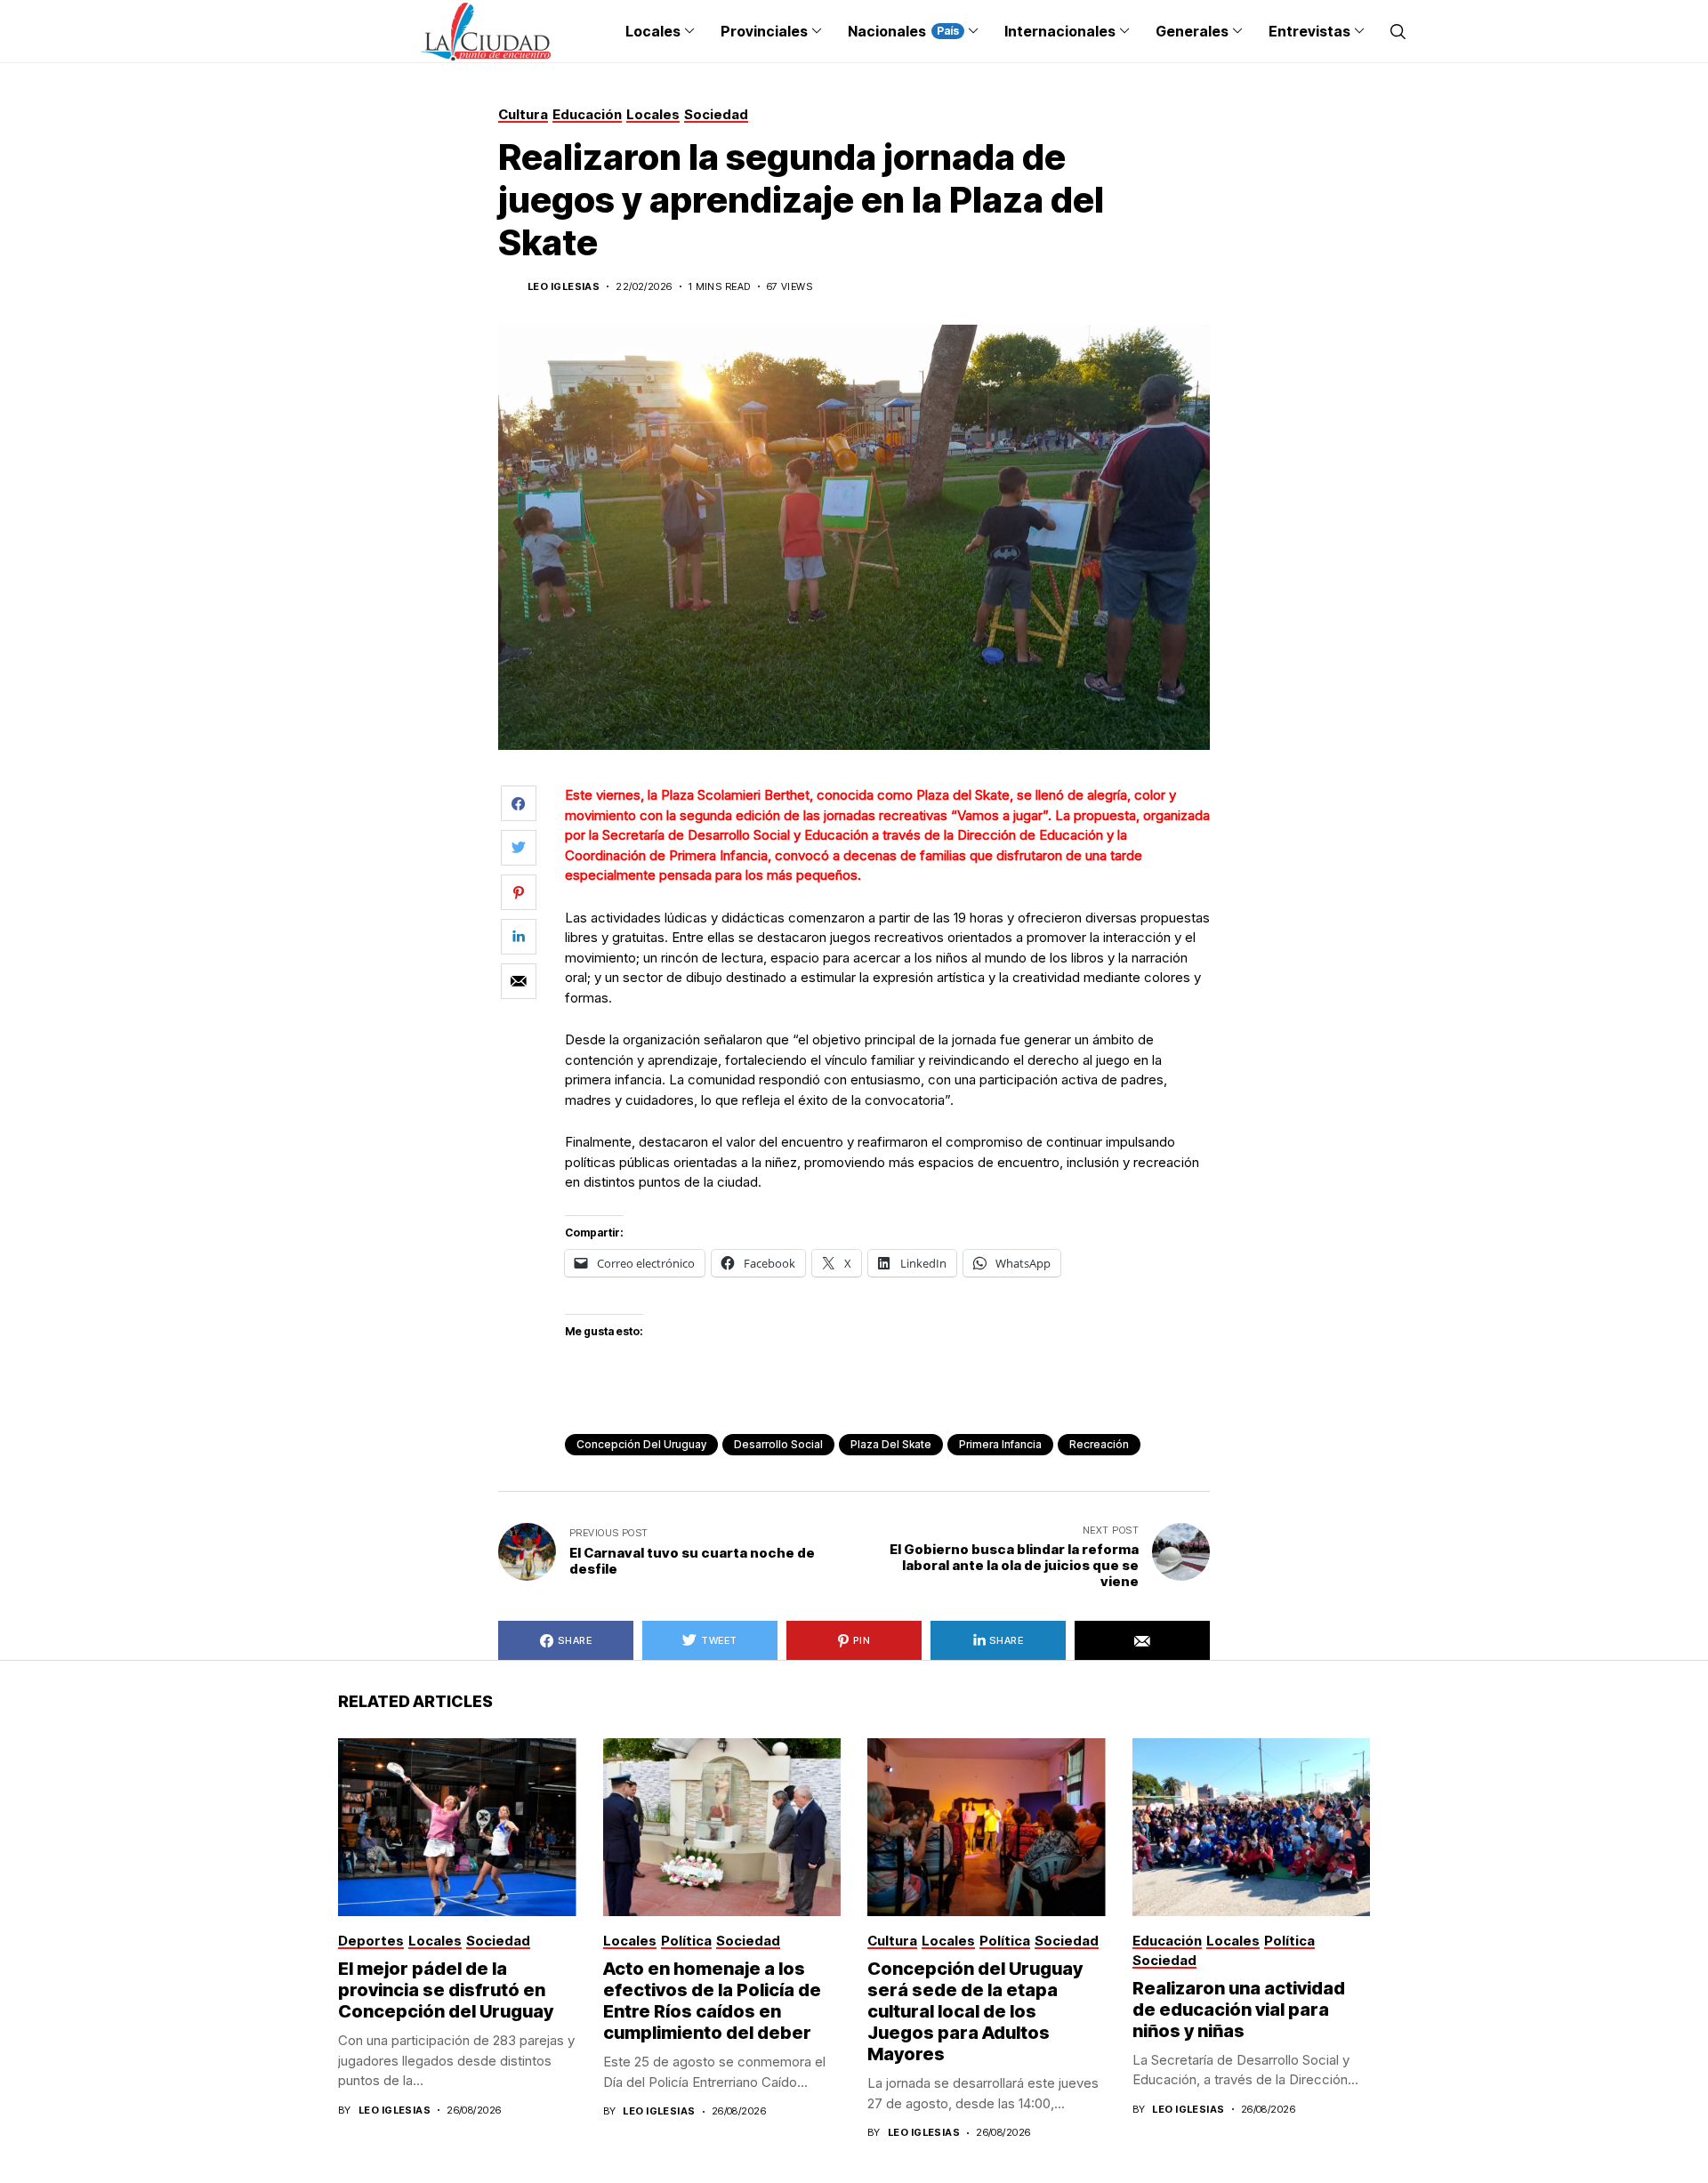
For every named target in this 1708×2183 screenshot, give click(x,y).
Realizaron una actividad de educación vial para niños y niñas (1239, 2010)
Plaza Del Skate (891, 1444)
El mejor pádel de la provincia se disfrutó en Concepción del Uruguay (446, 1990)
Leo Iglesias (564, 287)
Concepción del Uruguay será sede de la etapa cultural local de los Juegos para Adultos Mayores (975, 2011)
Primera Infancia (1000, 1444)
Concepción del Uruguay (641, 1444)
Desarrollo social (778, 1444)
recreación (1099, 1444)
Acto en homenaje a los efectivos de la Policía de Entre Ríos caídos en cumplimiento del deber (712, 2001)
